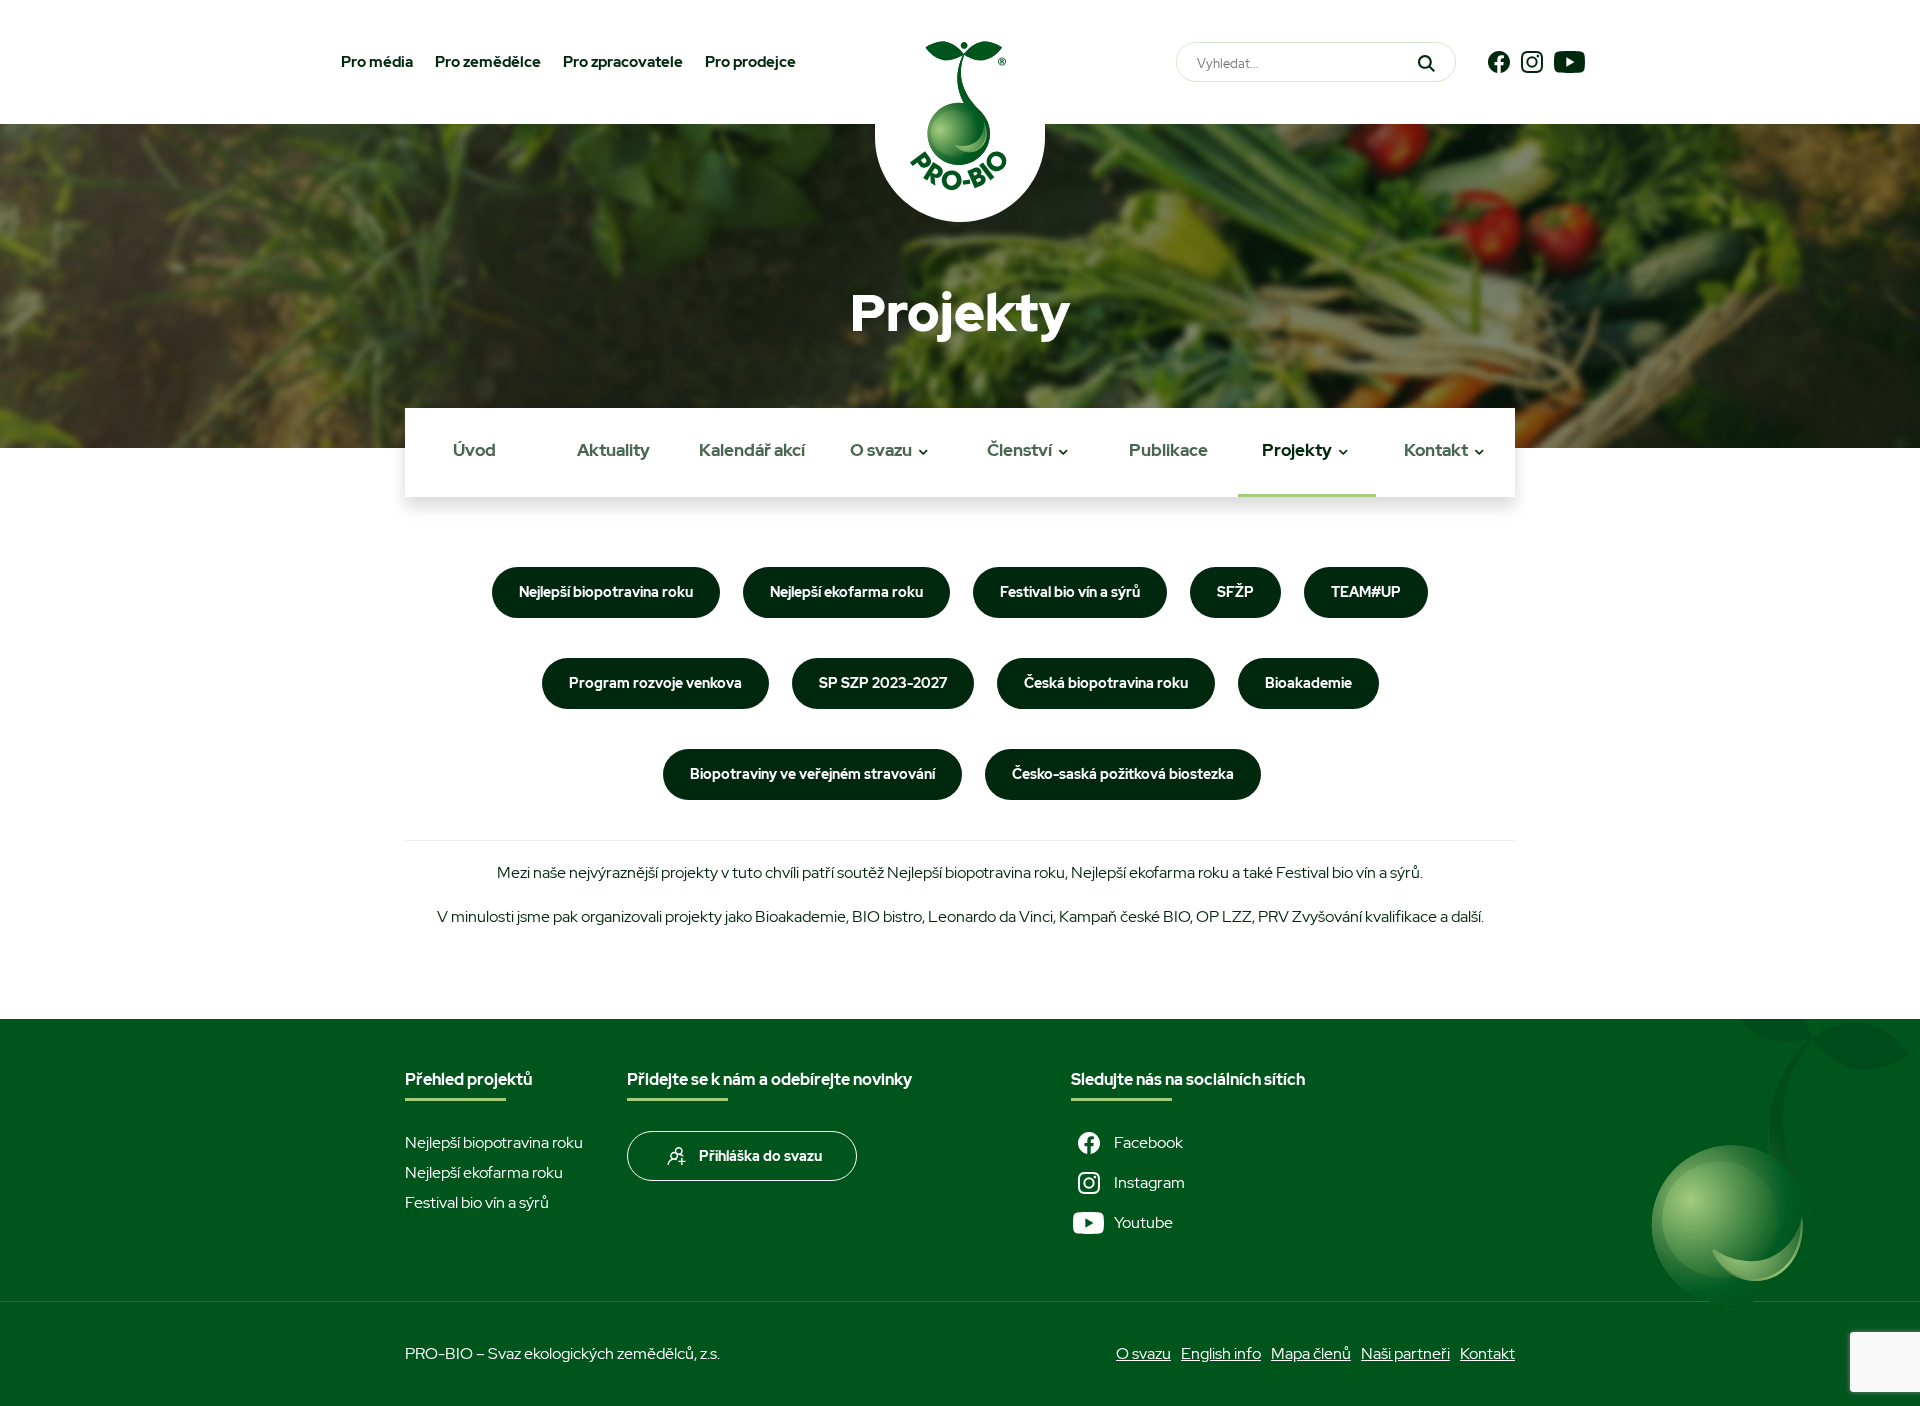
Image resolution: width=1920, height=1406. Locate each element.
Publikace (1168, 450)
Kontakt (1436, 450)
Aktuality (613, 450)
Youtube (1143, 1222)
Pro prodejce (750, 62)
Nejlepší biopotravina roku (606, 592)
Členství (1019, 450)
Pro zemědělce (488, 62)
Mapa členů (1311, 1353)
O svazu (881, 450)
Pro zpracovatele (623, 62)
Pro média (377, 62)
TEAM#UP (1366, 592)
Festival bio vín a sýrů (1070, 592)
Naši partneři (1405, 1353)
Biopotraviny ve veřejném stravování (812, 774)
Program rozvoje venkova (655, 683)
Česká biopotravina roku (1106, 683)
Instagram (1149, 1182)
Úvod (474, 450)
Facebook (1148, 1142)
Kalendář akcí (752, 450)
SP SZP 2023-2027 (883, 683)
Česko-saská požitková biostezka (1123, 774)
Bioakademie (1308, 683)
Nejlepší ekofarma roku (846, 592)
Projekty (1297, 450)
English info (1221, 1353)
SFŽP (1235, 592)
